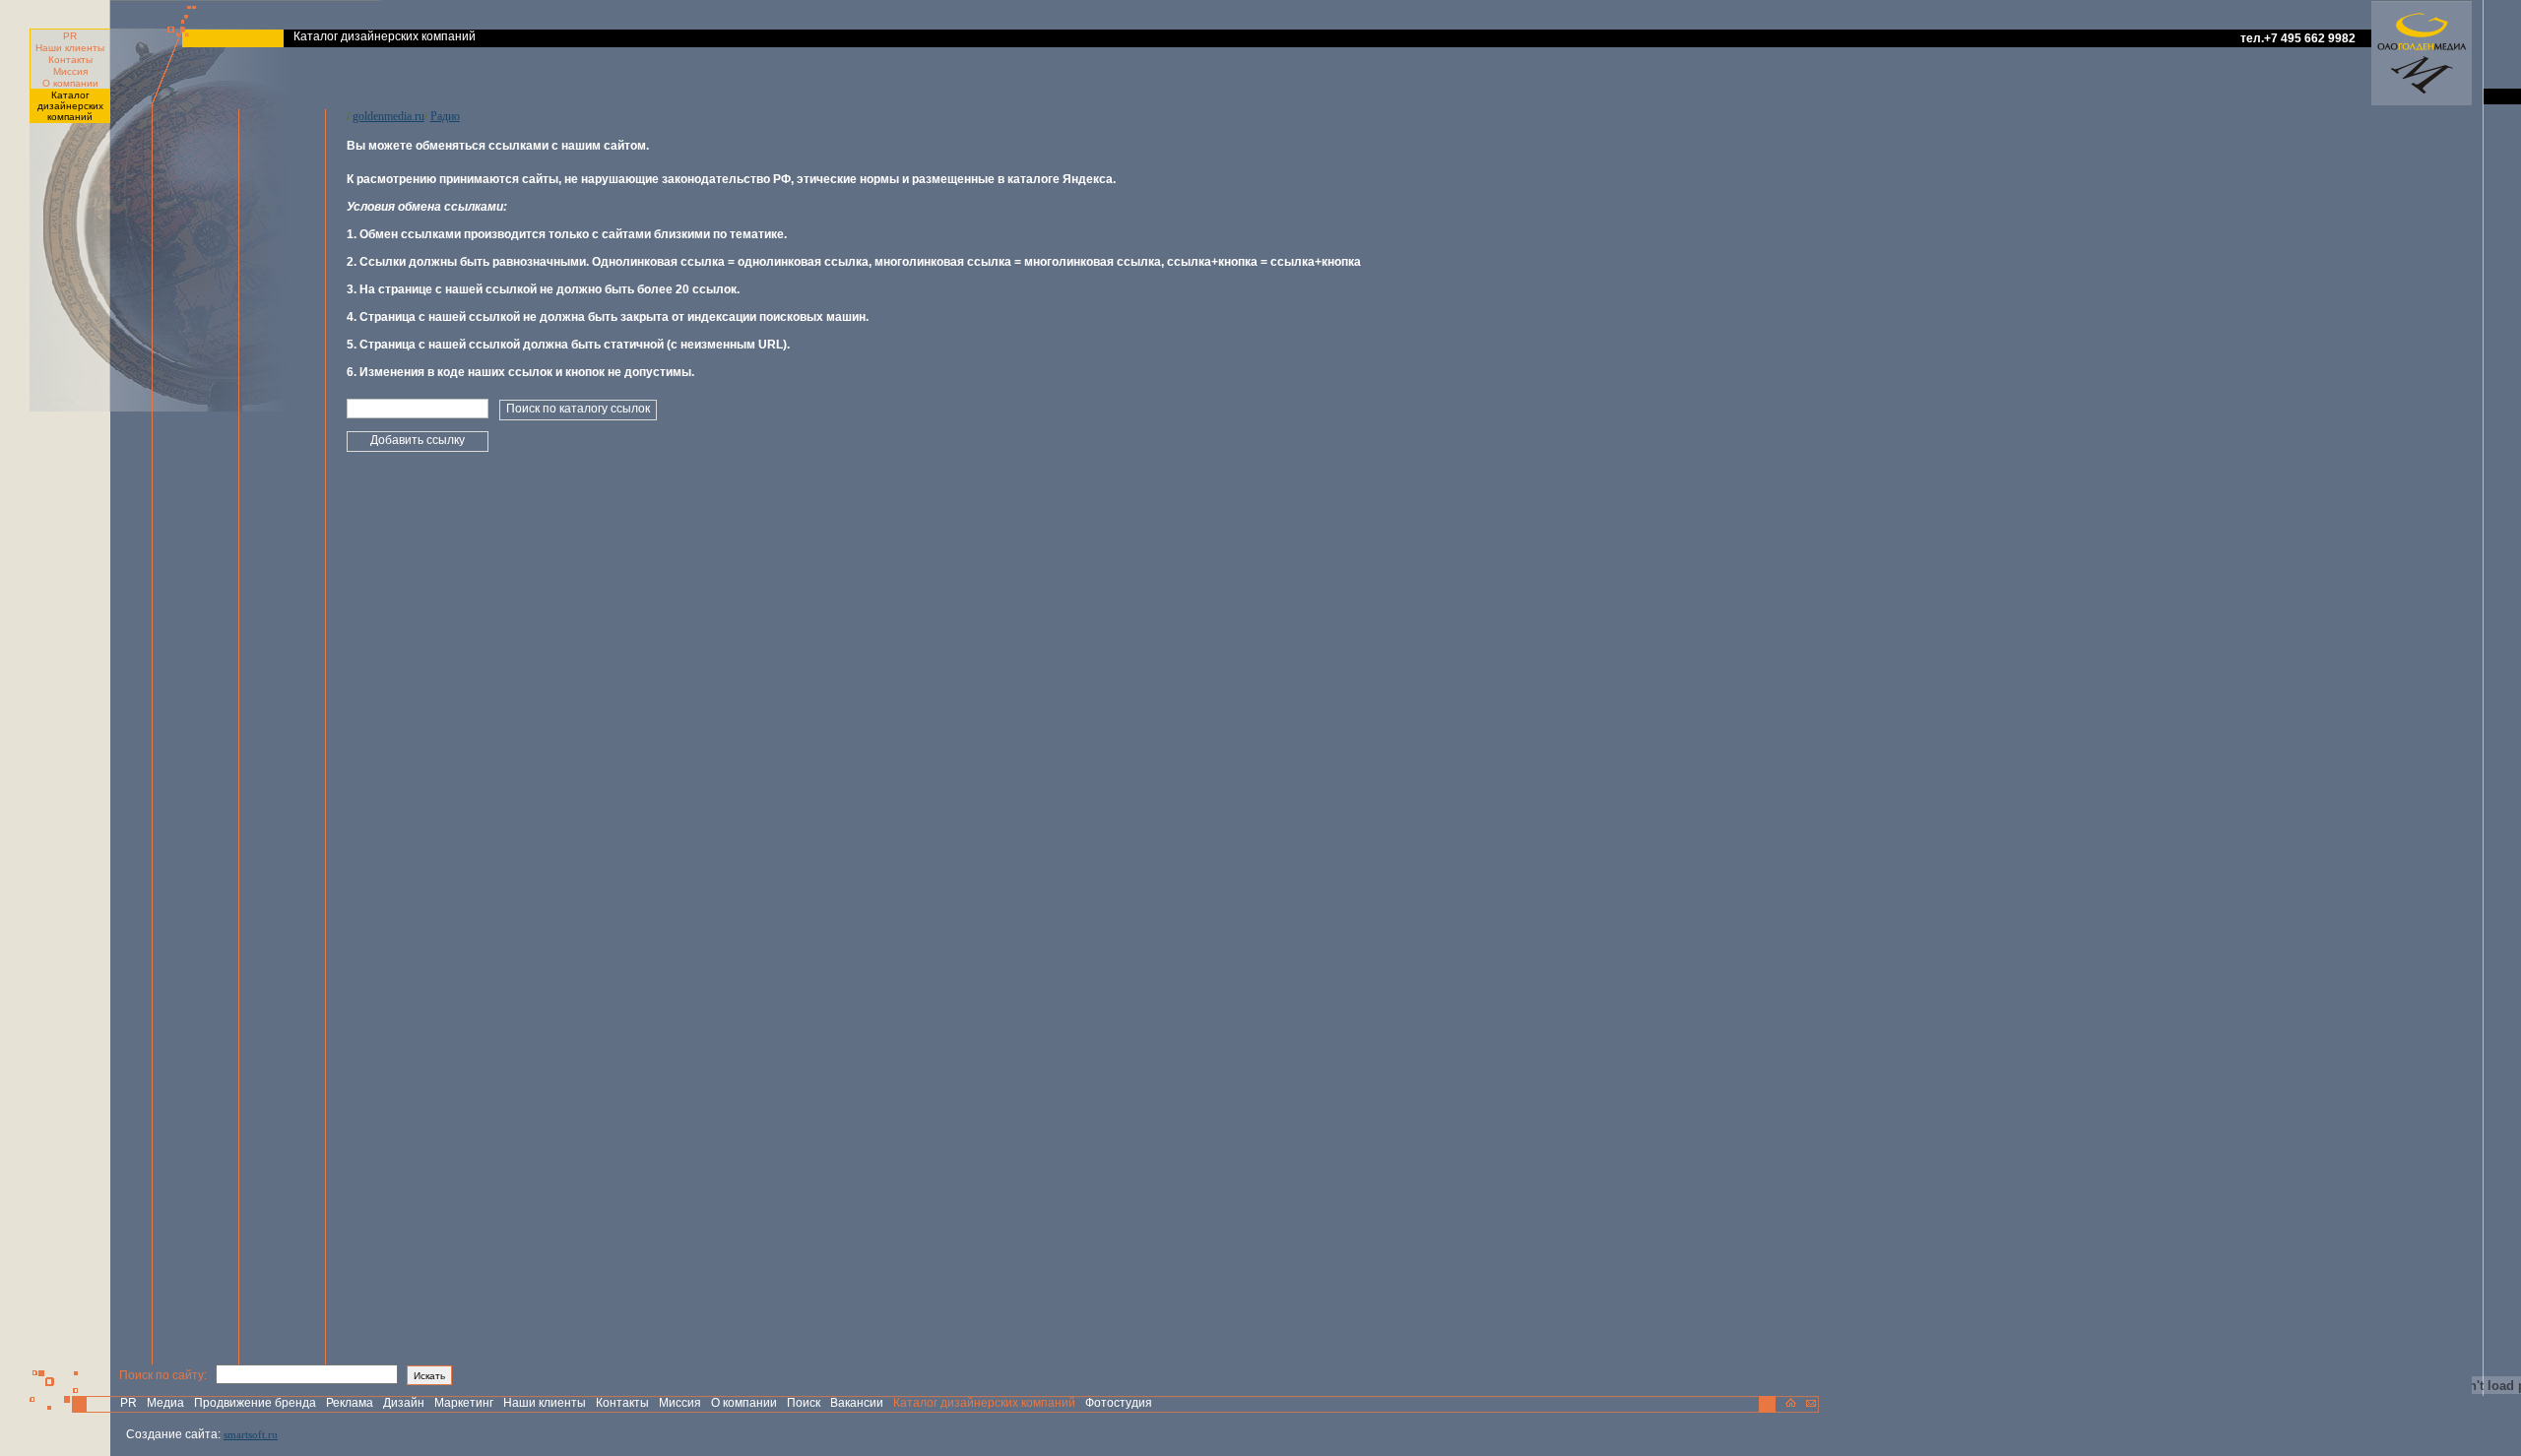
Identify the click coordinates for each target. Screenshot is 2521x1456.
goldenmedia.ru (388, 116)
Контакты (70, 60)
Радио (445, 116)
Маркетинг (464, 1403)
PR (70, 36)
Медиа (165, 1403)
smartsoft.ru (251, 1434)
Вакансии (857, 1403)
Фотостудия (1119, 1403)
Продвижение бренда (255, 1403)
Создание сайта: (173, 1434)
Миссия (70, 71)
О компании (70, 83)
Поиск (804, 1403)
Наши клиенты (70, 48)
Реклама (350, 1403)
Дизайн (404, 1403)
